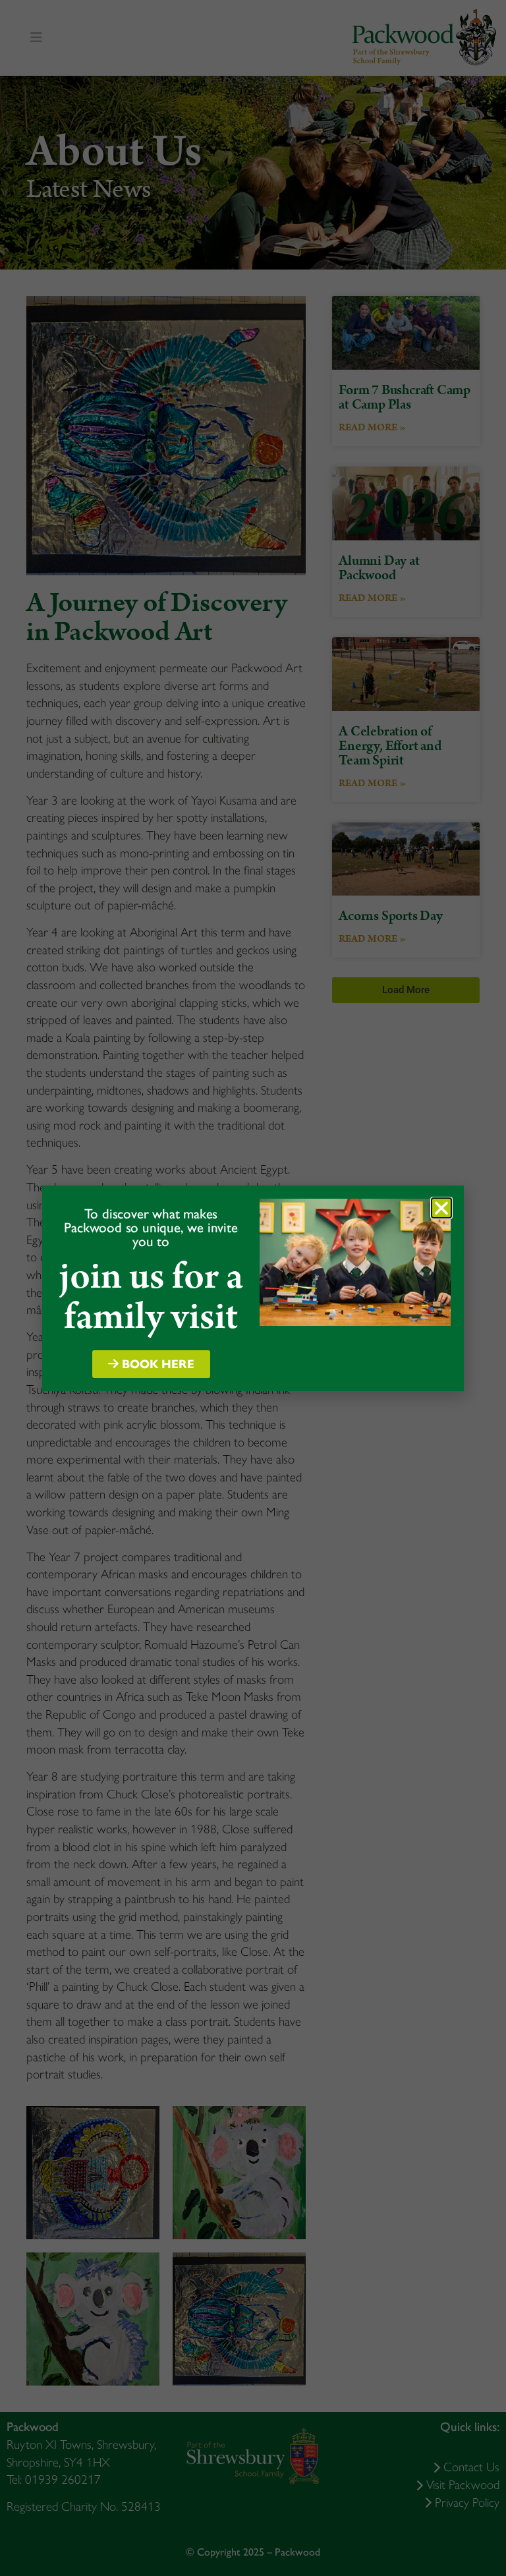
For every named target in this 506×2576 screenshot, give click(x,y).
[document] (253, 1288)
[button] (441, 1208)
